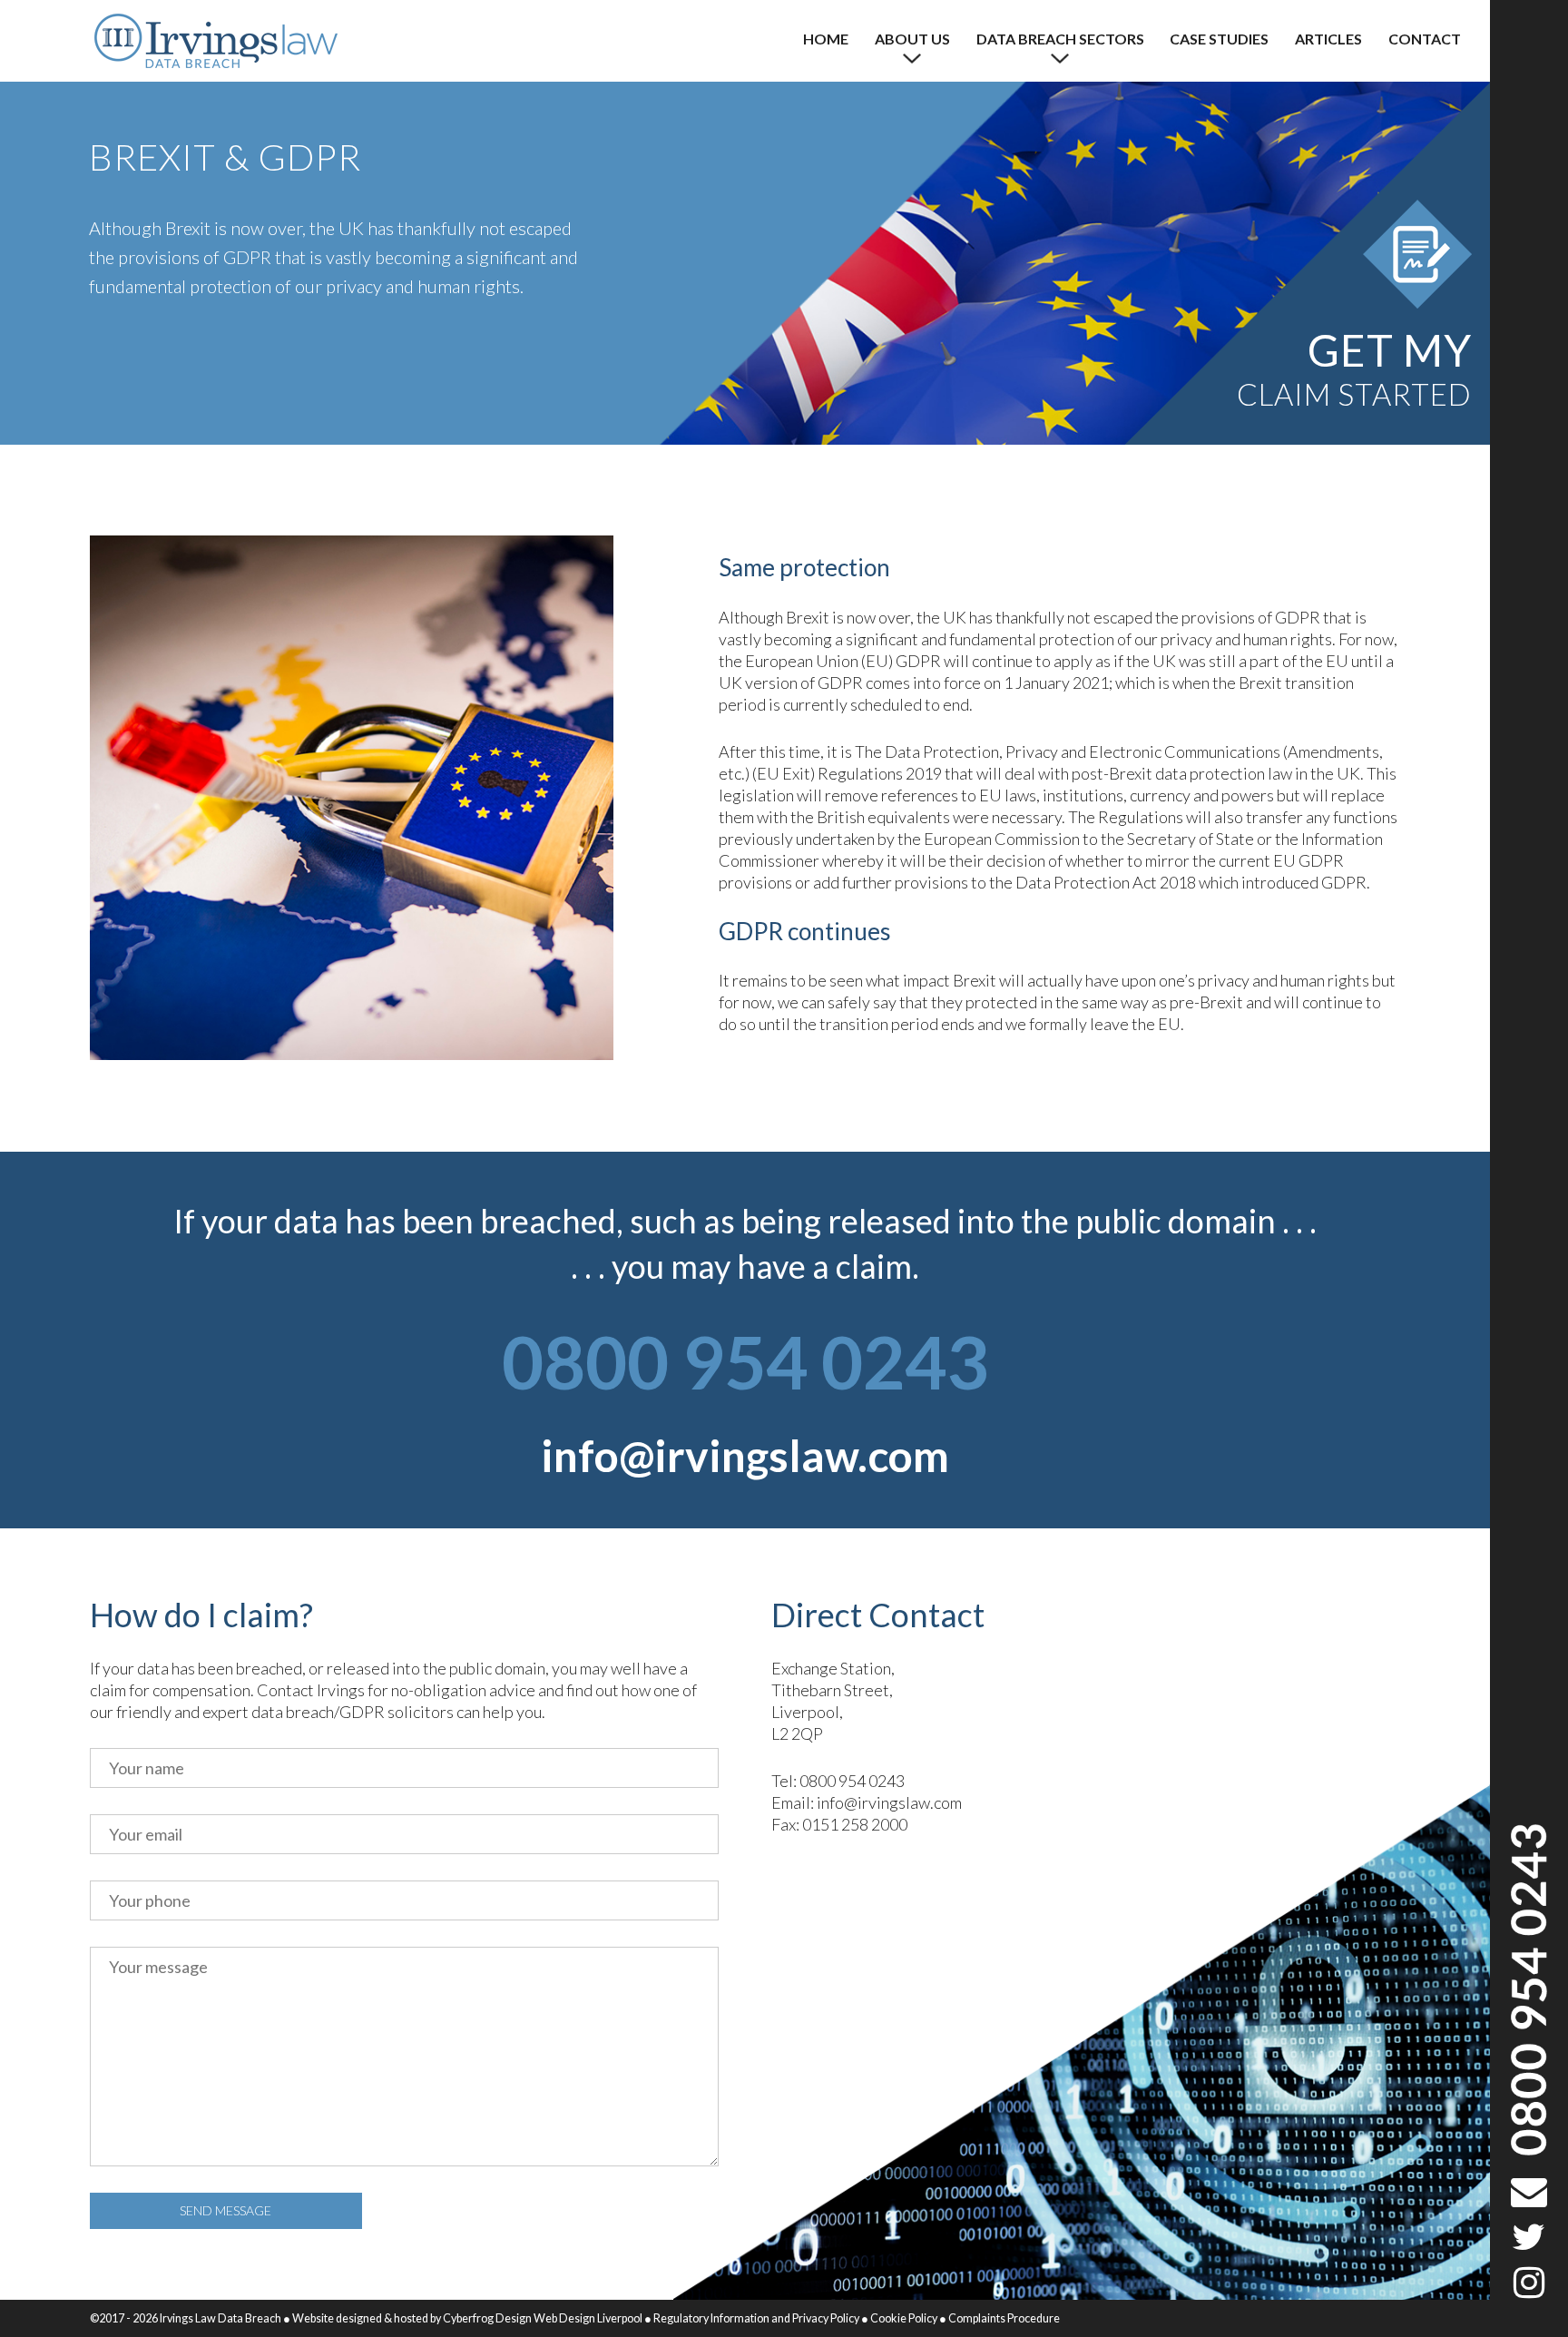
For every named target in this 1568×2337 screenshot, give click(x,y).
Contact (1425, 39)
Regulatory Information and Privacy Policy (756, 2318)
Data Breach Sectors (1060, 39)
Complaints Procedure (1004, 2318)
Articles (1328, 39)
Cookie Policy (904, 2318)
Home (826, 39)
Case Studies (1219, 39)
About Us (912, 39)
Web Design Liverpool (587, 2318)
